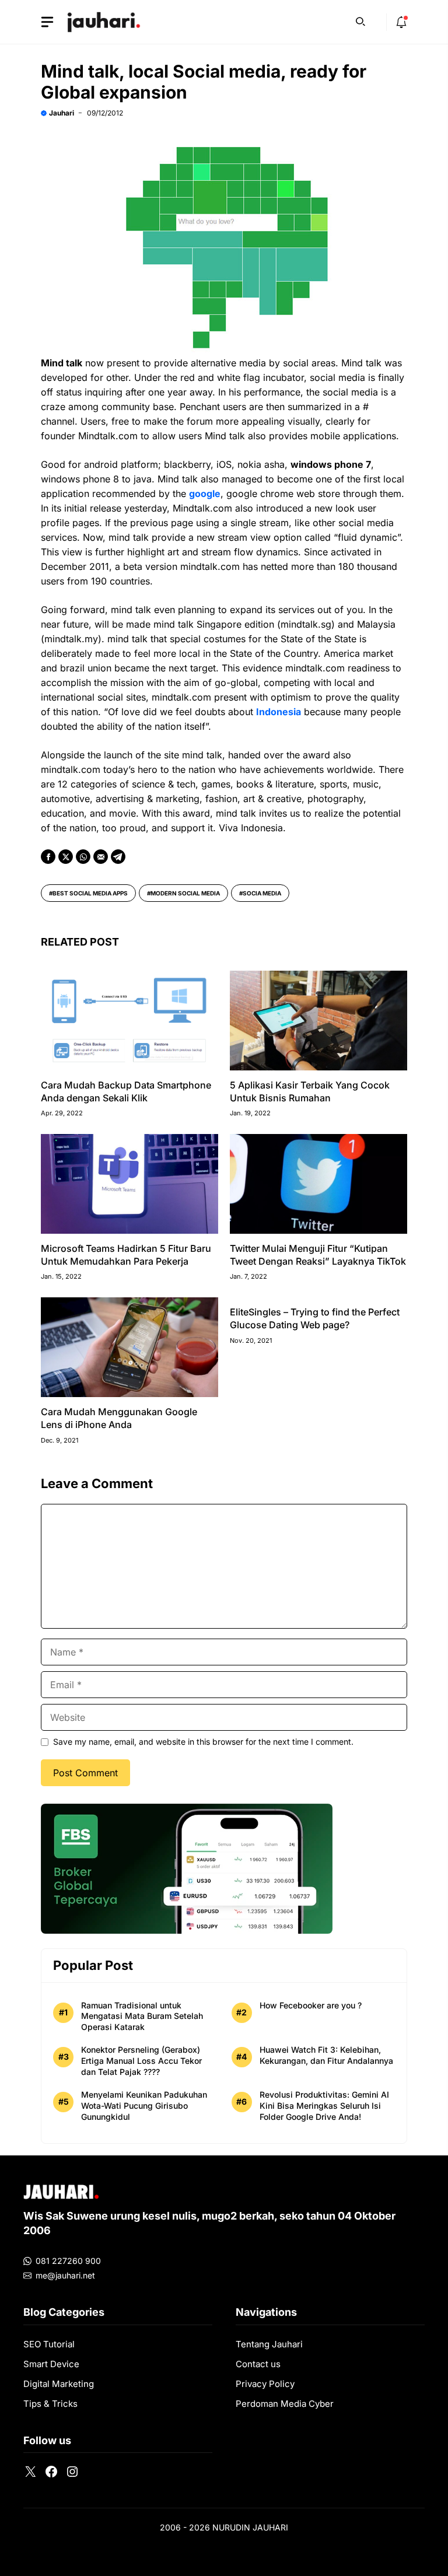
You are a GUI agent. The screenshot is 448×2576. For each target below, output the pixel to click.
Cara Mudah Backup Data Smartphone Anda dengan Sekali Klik (126, 1091)
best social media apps (90, 893)
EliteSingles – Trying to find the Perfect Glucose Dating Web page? (315, 1318)
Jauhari (62, 113)
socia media (262, 893)
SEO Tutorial (49, 2344)
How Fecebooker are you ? (311, 2005)
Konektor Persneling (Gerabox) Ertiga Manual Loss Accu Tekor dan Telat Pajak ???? (141, 2061)
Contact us (258, 2364)
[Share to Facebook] (48, 857)
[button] (360, 20)
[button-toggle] (47, 22)
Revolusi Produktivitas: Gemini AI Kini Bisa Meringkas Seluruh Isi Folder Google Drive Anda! (324, 2106)
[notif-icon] (401, 22)
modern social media (185, 893)
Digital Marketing (59, 2384)
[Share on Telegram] (118, 857)
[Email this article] (101, 857)
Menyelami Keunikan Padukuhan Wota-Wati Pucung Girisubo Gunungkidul (144, 2106)
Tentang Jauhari (269, 2344)
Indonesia (279, 712)
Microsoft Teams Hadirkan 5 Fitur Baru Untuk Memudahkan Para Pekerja (126, 1255)
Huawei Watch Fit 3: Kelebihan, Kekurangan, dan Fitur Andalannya (326, 2055)
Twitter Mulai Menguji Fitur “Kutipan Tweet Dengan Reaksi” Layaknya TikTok (318, 1255)
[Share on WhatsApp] (83, 857)
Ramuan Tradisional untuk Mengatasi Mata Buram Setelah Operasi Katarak (142, 2016)
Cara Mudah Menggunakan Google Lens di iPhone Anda (119, 1418)
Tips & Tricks (50, 2404)
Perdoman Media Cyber (285, 2404)
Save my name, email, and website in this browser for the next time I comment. (203, 1742)
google (205, 494)
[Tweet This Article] (66, 857)
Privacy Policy (265, 2384)
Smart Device (51, 2364)
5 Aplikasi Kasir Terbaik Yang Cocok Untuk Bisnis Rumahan (310, 1091)
